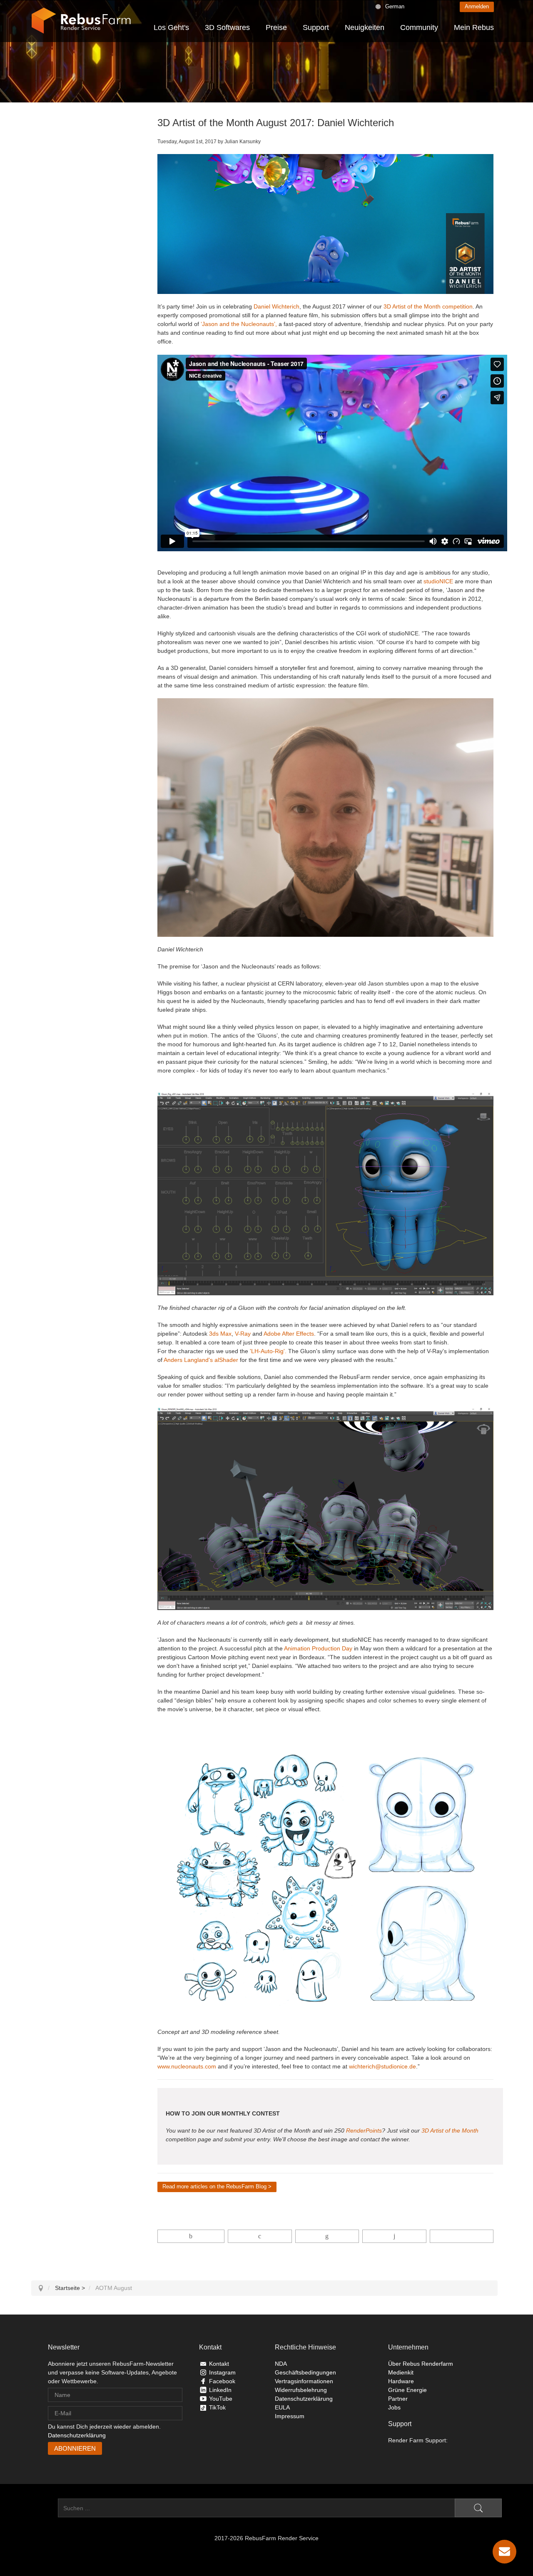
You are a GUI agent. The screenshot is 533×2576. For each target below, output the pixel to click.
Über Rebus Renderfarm (421, 2364)
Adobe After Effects (289, 1334)
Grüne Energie (407, 2390)
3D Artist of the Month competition (428, 306)
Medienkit (401, 2372)
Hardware (401, 2381)
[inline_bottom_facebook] (191, 2236)
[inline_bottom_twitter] (260, 2236)
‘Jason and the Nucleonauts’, (238, 324)
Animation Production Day (318, 1648)
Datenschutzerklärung (77, 2435)
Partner (398, 2399)
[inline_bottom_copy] (462, 2236)
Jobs (394, 2407)
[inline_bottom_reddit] (394, 2236)
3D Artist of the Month (450, 2130)
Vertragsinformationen (304, 2381)
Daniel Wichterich (276, 306)
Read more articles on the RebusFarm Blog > (217, 2186)
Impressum (290, 2416)
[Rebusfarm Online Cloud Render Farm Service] (81, 21)
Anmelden (477, 6)
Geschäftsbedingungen (305, 2372)
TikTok (217, 2407)
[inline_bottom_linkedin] (327, 2236)
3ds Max (220, 1334)
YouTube (221, 2399)
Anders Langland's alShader (201, 1360)
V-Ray (243, 1334)
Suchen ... (45, 2508)
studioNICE (439, 581)
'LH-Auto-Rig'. (268, 1351)
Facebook (222, 2381)
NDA (281, 2364)
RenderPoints (364, 2130)
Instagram (222, 2372)
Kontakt (219, 2364)
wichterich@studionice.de (382, 2066)
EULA (282, 2407)
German (395, 6)
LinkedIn (220, 2390)
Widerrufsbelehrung (301, 2390)
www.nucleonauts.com (187, 2066)
